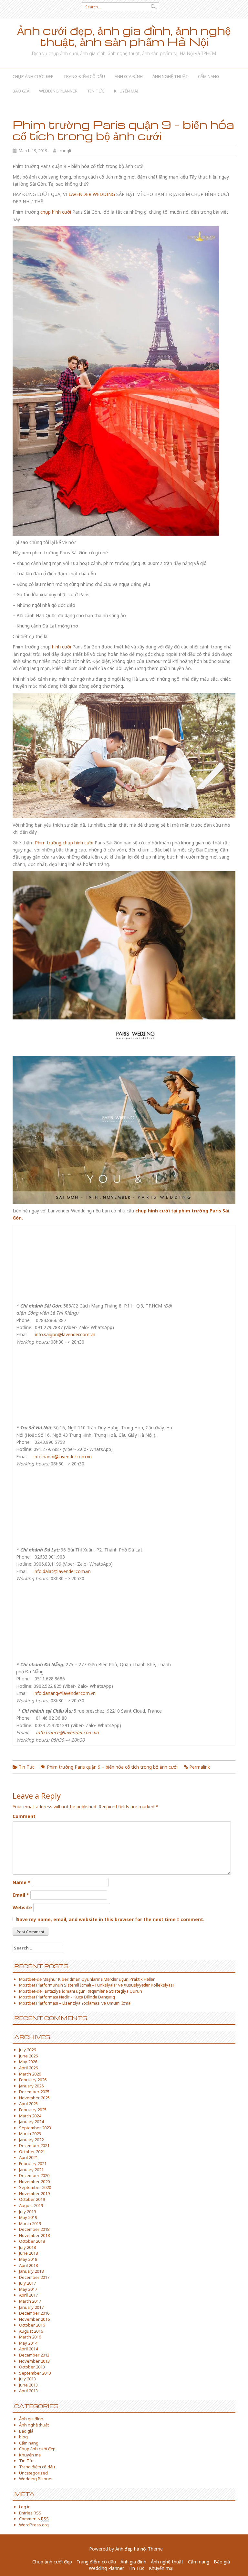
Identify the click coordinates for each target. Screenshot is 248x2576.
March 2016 (30, 2337)
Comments (34, 2519)
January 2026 (31, 2086)
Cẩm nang (209, 76)
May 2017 (28, 2289)
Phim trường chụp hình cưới (64, 843)
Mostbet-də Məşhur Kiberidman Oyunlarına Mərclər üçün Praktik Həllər (87, 1979)
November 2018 (34, 2235)
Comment (24, 1816)
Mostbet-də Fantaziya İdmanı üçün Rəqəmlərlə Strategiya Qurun (81, 1991)
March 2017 (30, 2301)
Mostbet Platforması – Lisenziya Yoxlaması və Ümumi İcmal (75, 2003)
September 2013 (35, 2373)
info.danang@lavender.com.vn (65, 1693)
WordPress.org (34, 2525)
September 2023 (35, 2128)
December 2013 (34, 2355)
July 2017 (27, 2283)
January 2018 (31, 2271)
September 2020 (35, 2187)
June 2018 (28, 2253)
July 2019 (27, 2211)
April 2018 (28, 2265)
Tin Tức (96, 91)
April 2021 (28, 2157)
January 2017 (31, 2307)
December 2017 (34, 2277)
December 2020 (34, 2175)
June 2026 (28, 2056)
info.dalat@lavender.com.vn (62, 1571)
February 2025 (33, 2110)
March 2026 (30, 2074)
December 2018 (34, 2229)
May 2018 (28, 2259)
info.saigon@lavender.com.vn (65, 1334)
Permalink (200, 1767)
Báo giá (21, 91)
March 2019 (30, 2223)
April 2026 (28, 2068)
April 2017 (28, 2295)
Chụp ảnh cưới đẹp (33, 76)
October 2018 (32, 2241)
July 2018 (27, 2247)
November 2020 (34, 2182)
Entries (30, 2513)
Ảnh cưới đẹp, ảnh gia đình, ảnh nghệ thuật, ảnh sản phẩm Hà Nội (124, 36)
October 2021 (32, 2152)
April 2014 (28, 2349)
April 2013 (28, 2391)
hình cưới (62, 647)
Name (21, 1882)
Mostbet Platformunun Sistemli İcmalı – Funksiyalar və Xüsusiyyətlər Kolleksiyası (96, 1985)
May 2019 (28, 2217)
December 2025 (34, 2092)
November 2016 (34, 2319)
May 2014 (28, 2343)
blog (23, 2437)
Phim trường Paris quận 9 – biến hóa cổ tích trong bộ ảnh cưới (112, 1767)
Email (21, 1895)
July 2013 (27, 2379)
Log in (25, 2507)
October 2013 (32, 2367)
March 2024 (30, 2116)
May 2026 (28, 2062)
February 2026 (33, 2080)
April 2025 (28, 2104)
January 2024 (31, 2122)
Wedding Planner (58, 91)
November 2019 (34, 2193)
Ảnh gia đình (129, 76)
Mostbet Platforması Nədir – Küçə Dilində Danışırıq (67, 1997)
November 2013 (34, 2361)
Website (22, 1907)
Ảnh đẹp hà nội (131, 2549)
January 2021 (31, 2170)
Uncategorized (33, 2473)
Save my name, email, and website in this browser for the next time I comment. (111, 1919)
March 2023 (30, 2134)
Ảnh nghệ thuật (170, 76)
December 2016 (34, 2313)
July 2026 (27, 2050)
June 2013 (28, 2385)
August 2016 (31, 2331)
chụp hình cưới (56, 212)
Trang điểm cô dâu (84, 76)
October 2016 (32, 2325)
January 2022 (31, 2140)
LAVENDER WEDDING (92, 194)
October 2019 (32, 2199)
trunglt (65, 151)
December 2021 (34, 2145)
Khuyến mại (126, 91)
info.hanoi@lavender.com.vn (63, 1457)
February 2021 (33, 2163)
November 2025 (34, 2098)
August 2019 (31, 2205)
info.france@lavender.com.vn (67, 1732)
